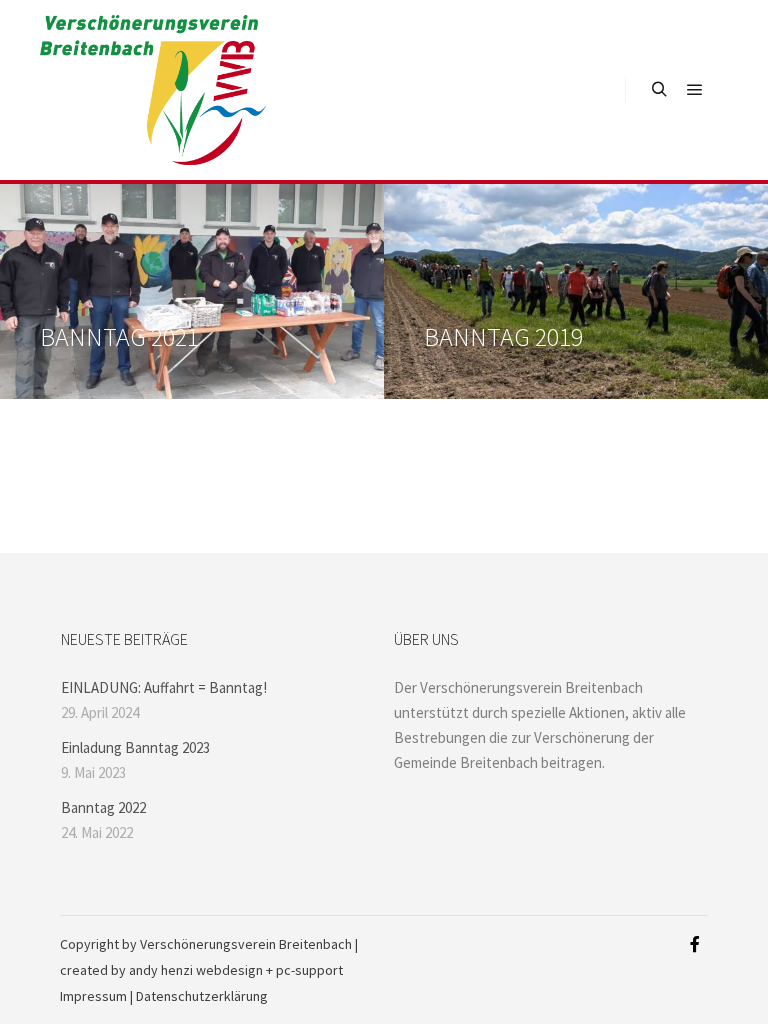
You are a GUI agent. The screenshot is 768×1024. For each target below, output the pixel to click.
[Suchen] (659, 90)
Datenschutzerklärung (202, 996)
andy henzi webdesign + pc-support (236, 970)
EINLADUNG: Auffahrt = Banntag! (164, 687)
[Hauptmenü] (695, 90)
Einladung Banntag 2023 (135, 747)
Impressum (93, 996)
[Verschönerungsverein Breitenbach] (153, 90)
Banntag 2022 (103, 807)
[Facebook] (695, 944)
